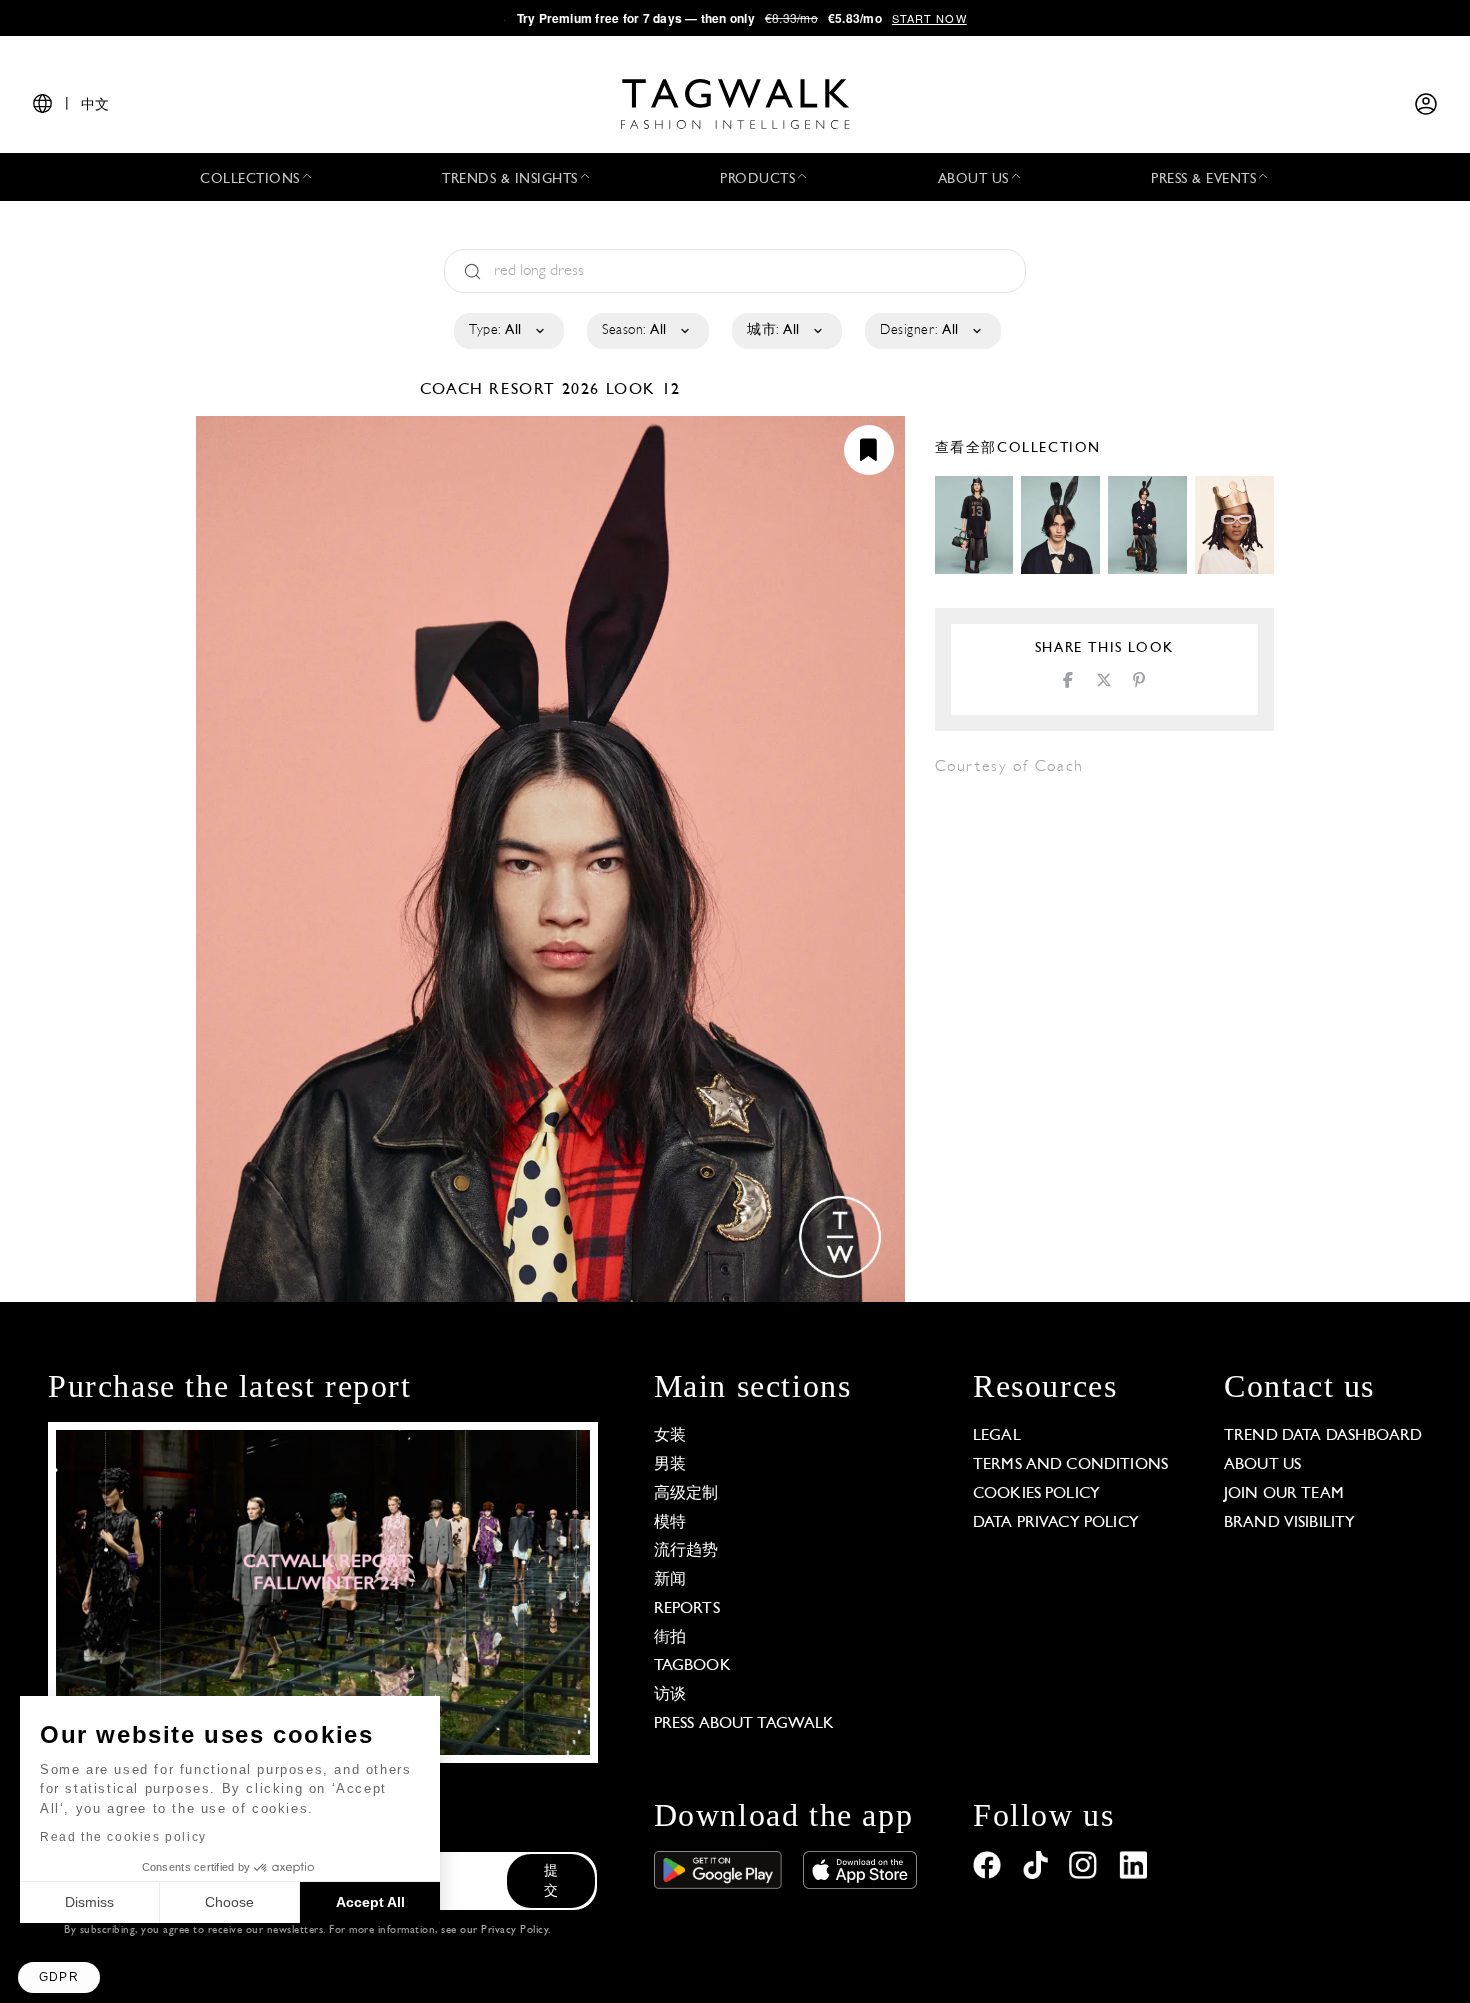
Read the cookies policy (123, 1837)
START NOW (929, 18)
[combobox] (507, 331)
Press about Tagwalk (744, 1724)
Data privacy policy (1056, 1523)
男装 (670, 1465)
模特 (670, 1523)
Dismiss (89, 1902)
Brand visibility (1289, 1523)
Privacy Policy (514, 1930)
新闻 (670, 1580)
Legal (997, 1436)
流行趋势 (686, 1551)
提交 (551, 1881)
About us (1262, 1465)
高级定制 (686, 1494)
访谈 (670, 1695)
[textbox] (507, 331)
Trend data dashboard (1323, 1436)
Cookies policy (1036, 1494)
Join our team (1284, 1494)
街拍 (670, 1638)
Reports (687, 1609)
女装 (670, 1436)
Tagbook (692, 1666)
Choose (229, 1902)
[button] (59, 1977)
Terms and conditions (1070, 1465)
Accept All (370, 1902)
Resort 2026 (544, 390)
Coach (455, 390)
